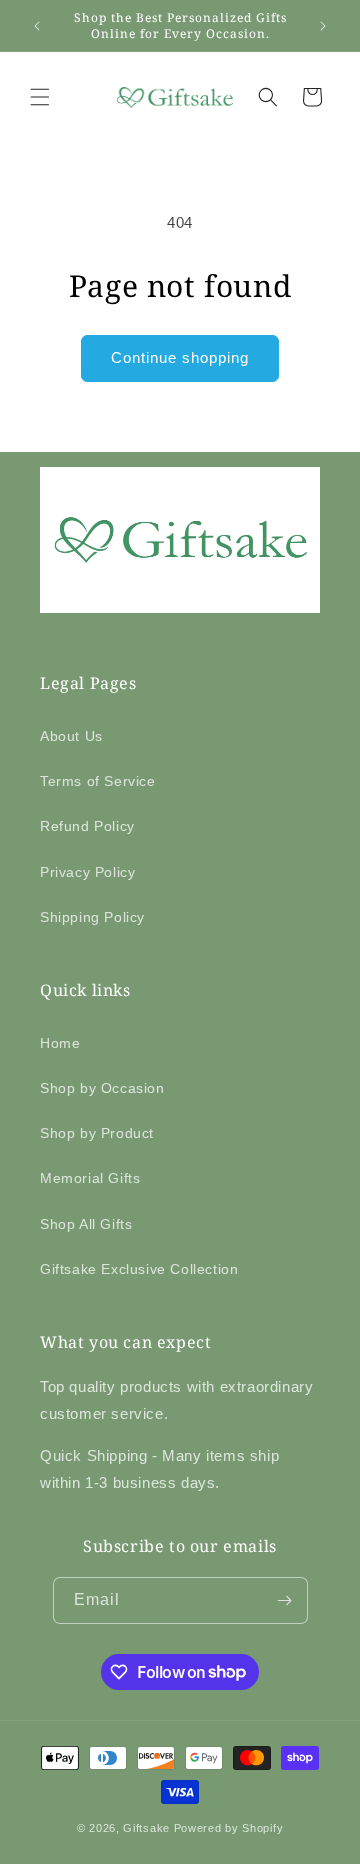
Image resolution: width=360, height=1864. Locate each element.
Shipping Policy (92, 917)
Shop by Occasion (102, 1088)
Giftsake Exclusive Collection (139, 1269)
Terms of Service (98, 781)
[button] (40, 97)
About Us (71, 736)
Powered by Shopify (229, 1828)
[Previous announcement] (37, 26)
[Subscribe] (285, 1600)
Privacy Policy (87, 872)
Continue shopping (180, 357)
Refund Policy (87, 826)
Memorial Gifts (90, 1178)
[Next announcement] (323, 26)
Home (60, 1043)
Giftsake (146, 1828)
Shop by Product (97, 1133)
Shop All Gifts (86, 1224)
